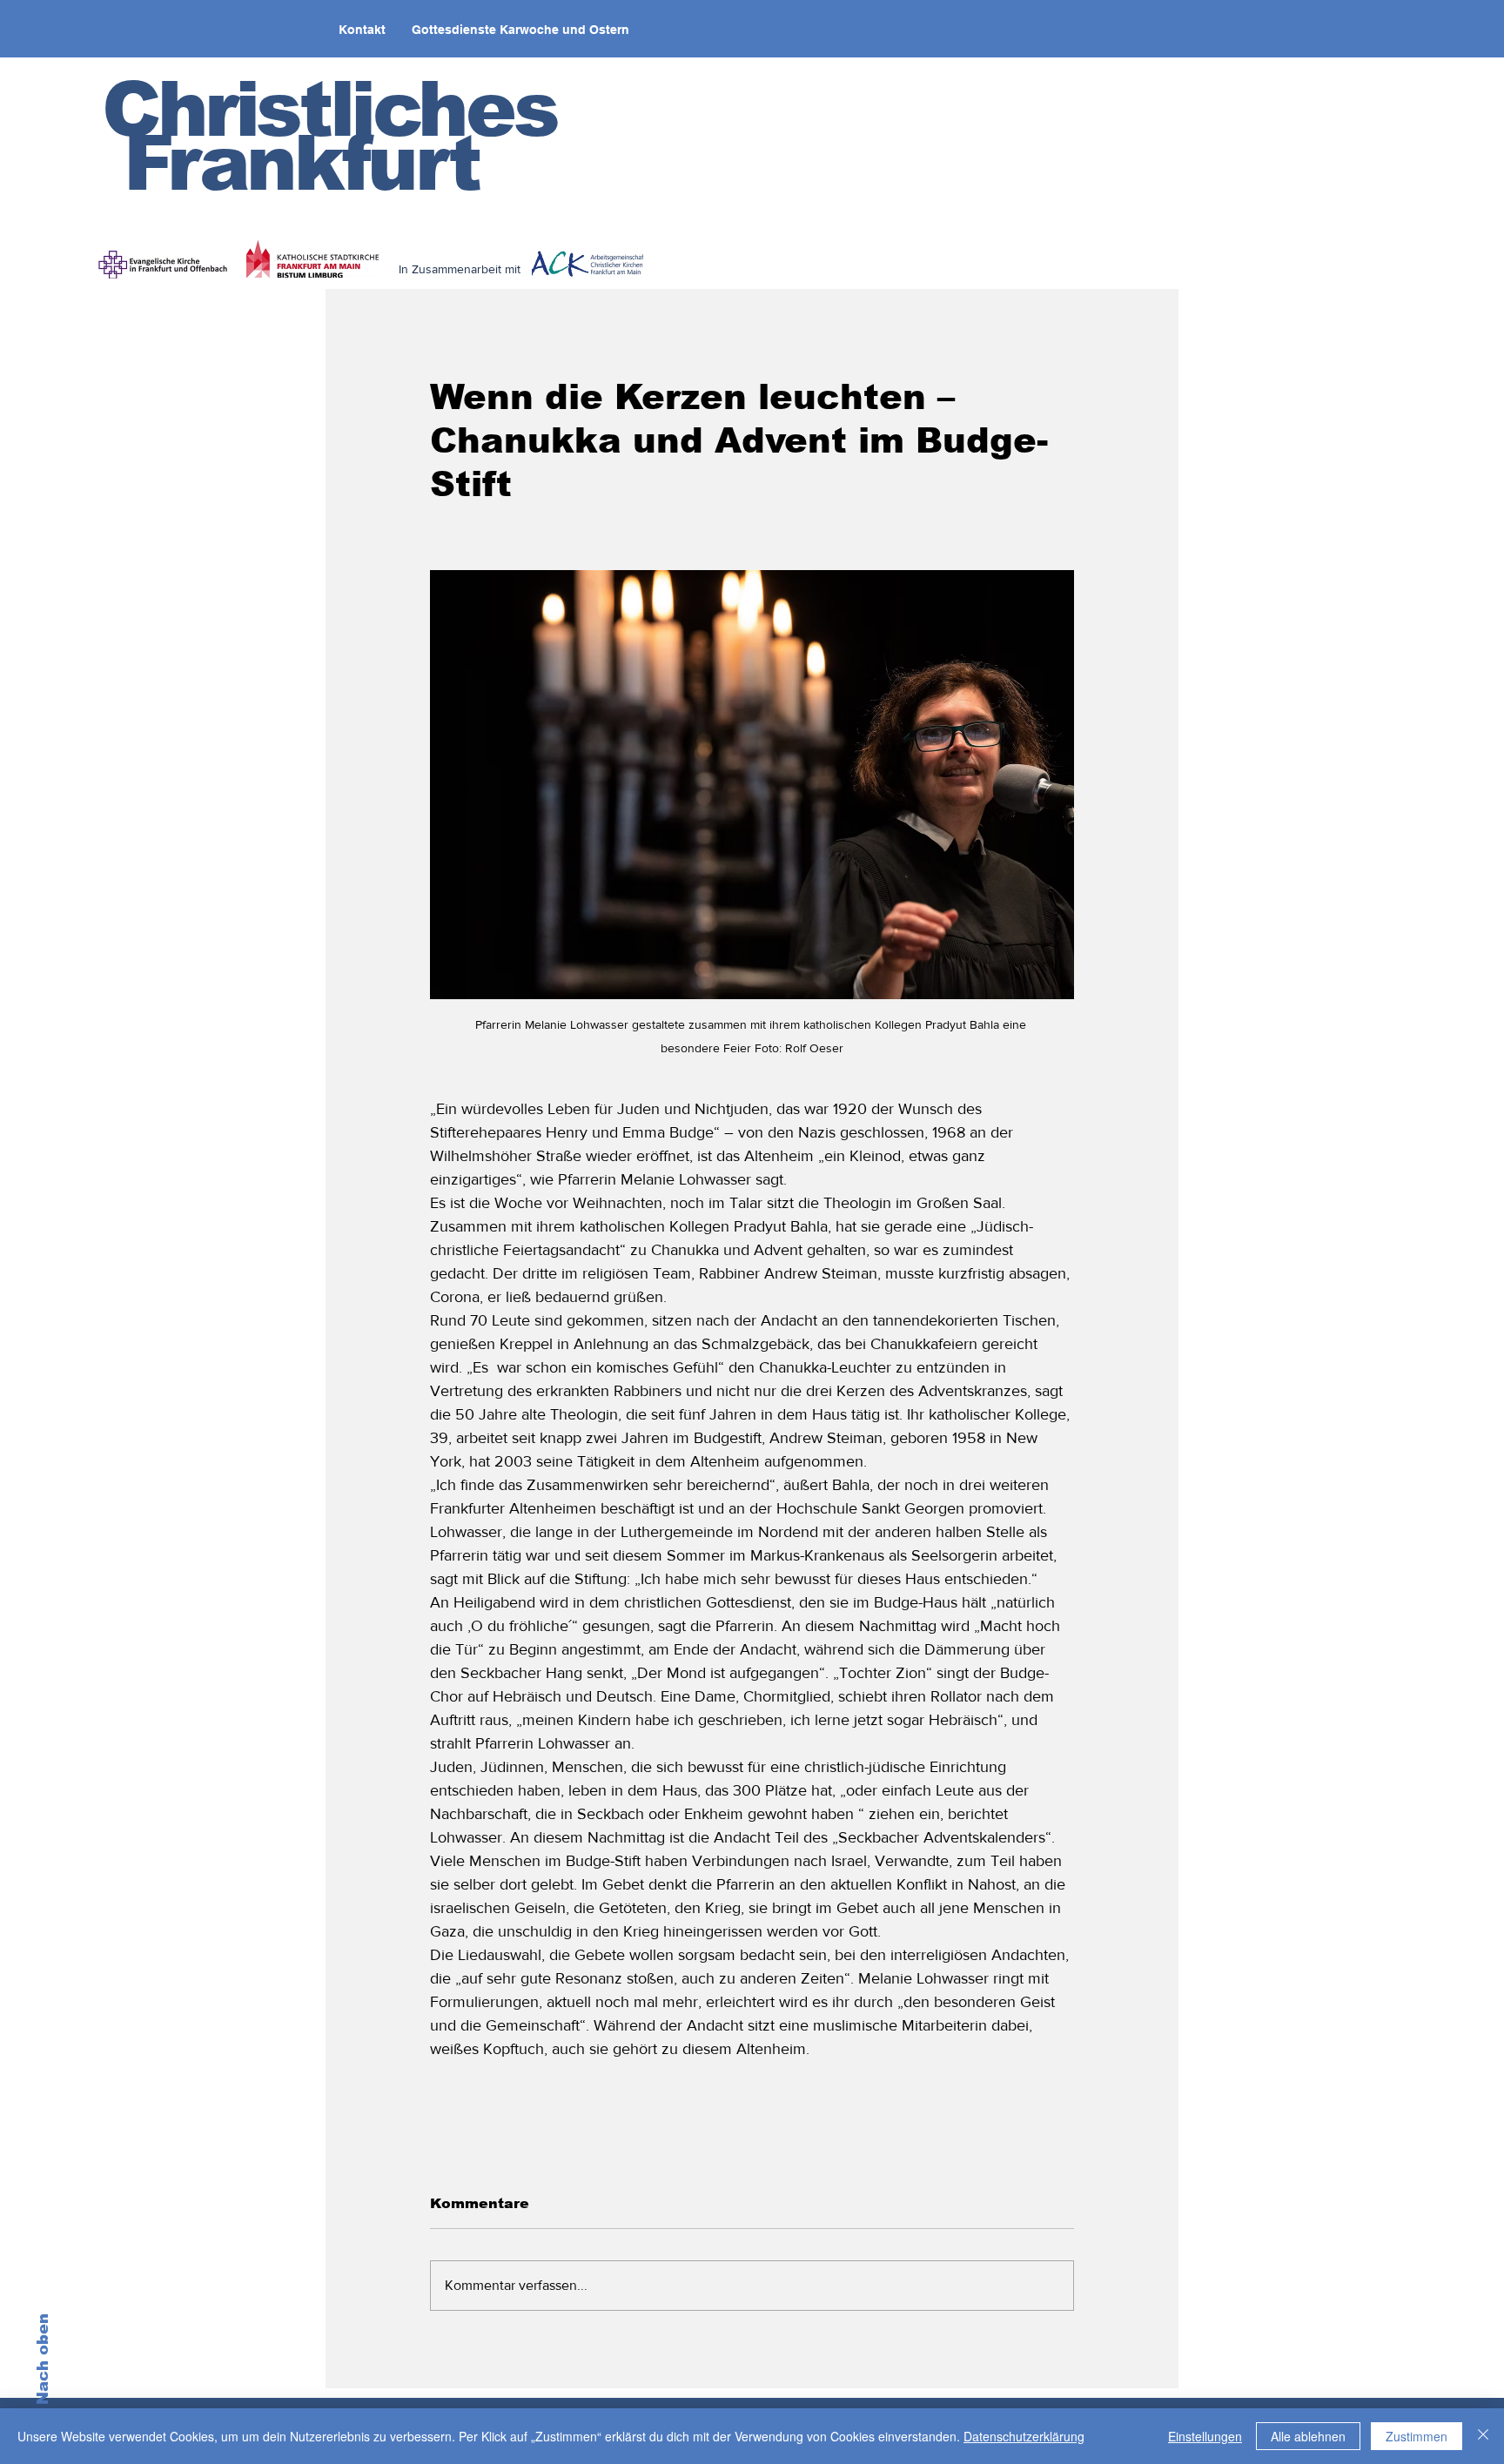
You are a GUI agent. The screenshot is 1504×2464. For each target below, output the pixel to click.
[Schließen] (1483, 2436)
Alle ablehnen (1308, 2436)
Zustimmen (1417, 2436)
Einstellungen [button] (1205, 2436)
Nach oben (43, 2359)
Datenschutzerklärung (1024, 2436)
